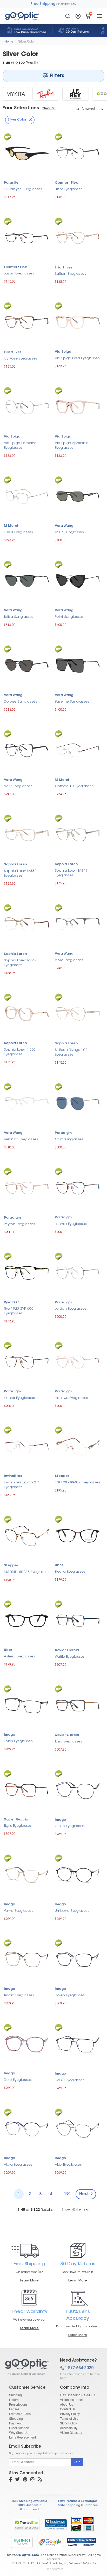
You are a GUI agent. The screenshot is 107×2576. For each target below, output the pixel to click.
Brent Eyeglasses (69, 189)
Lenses (14, 2409)
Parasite (11, 183)
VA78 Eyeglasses (18, 786)
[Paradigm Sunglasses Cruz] (78, 1103)
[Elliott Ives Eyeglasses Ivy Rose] (27, 322)
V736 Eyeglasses (69, 960)
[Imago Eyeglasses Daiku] (78, 2043)
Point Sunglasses (69, 617)
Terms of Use (69, 2418)
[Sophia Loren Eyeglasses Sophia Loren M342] (27, 924)
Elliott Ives (64, 268)
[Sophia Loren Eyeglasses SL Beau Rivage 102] (78, 1013)
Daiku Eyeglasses (70, 2080)
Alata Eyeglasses (18, 2165)
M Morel (11, 526)
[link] (56, 2524)
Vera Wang (64, 526)
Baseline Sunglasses (72, 702)
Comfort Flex (66, 183)
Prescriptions (18, 2404)
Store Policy (68, 2423)
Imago (9, 1735)
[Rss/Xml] (40, 2480)
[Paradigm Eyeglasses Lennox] (78, 1187)
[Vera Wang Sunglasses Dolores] (27, 665)
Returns (15, 2400)
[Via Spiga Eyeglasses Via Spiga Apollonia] (78, 407)
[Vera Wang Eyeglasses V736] (78, 924)
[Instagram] (32, 2480)
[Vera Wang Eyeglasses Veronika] (27, 1103)
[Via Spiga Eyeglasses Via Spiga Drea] (78, 322)
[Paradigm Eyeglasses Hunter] (27, 1361)
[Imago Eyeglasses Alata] (27, 2128)
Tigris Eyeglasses (18, 1826)
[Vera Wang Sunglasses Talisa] (27, 580)
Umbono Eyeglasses (72, 1911)
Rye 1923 (12, 1303)
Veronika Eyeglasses (21, 1139)
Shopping (16, 2418)
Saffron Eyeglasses (71, 274)
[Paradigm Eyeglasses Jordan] (78, 1272)
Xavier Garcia (67, 1650)
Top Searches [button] (55, 2569)
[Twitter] (17, 2480)
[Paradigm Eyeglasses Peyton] (27, 1187)
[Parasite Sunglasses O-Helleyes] (27, 152)
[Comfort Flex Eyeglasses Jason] (27, 237)
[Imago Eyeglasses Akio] (78, 2128)
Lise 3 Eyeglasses (18, 532)
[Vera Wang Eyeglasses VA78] (27, 750)
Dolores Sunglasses (21, 702)
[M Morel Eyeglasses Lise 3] (27, 496)
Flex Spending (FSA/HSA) (78, 2395)
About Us (66, 2404)
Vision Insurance (72, 2400)
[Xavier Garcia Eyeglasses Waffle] (78, 1620)
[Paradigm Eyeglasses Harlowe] (78, 1361)
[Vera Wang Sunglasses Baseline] (78, 665)
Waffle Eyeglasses (70, 1657)
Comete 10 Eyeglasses (74, 786)
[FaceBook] (11, 2480)
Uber (59, 1565)
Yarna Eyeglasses (19, 1911)
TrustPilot (22, 2542)
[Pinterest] (25, 2480)
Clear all (48, 109)
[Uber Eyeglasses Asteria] (27, 1620)
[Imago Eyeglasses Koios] (27, 1705)
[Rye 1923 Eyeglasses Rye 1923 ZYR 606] (27, 1272)
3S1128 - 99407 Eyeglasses (78, 1482)
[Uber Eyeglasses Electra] (78, 1535)
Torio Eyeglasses (68, 1742)
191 (67, 2194)
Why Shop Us (19, 2432)
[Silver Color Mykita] (16, 94)
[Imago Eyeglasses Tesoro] (27, 1959)
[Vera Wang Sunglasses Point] (78, 580)
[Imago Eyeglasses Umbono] (78, 1874)
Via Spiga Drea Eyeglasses (77, 358)
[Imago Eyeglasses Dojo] (27, 2043)
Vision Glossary (71, 2432)
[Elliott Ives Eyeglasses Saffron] (78, 237)
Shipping (15, 2395)
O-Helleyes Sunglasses (23, 189)
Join (77, 2462)
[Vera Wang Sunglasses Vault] (78, 496)
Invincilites (13, 1476)
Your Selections (21, 108)
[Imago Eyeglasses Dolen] (78, 1959)
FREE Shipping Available (29, 2501)
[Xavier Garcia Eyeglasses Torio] (78, 1705)
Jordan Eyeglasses (71, 1309)
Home (9, 41)
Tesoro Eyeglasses (19, 1995)
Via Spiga (63, 352)
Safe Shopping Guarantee (78, 2505)
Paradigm (63, 1133)
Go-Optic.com (27, 2555)
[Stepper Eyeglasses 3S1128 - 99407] (78, 1446)
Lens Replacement (22, 2437)
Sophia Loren (15, 865)
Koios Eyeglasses (18, 1741)
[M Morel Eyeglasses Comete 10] (78, 750)
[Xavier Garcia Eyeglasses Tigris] (27, 1789)
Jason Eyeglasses (19, 274)
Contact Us (68, 2409)
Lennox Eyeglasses (71, 1224)
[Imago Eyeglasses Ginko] (78, 1790)
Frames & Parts (20, 2414)
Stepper (62, 1476)
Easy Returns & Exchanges (78, 2501)
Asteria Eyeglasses (19, 1657)
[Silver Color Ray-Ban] (46, 94)
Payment (15, 2423)
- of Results (35, 2210)
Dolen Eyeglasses (70, 1995)
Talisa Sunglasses (19, 617)
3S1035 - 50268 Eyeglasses (27, 1572)
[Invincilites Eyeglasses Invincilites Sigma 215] (27, 1446)
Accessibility (69, 2428)
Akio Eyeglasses (68, 2165)
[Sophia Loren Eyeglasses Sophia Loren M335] (27, 834)
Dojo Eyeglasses (18, 2080)
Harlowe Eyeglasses (71, 1398)
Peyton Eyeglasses (19, 1224)
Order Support (19, 2428)
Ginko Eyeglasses (70, 1826)
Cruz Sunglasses (69, 1139)
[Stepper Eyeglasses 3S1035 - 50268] (27, 1535)
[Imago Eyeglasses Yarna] (27, 1874)
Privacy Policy (70, 2414)
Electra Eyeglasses (70, 1572)
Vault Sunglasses (69, 532)
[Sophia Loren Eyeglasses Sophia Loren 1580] (27, 1013)
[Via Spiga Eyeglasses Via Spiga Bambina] (27, 407)
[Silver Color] (28, 2367)
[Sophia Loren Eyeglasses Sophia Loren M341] (78, 834)
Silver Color (26, 41)
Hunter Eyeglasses (19, 1398)
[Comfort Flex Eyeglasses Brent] (78, 152)
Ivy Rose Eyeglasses (21, 359)
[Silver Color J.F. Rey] (76, 94)
